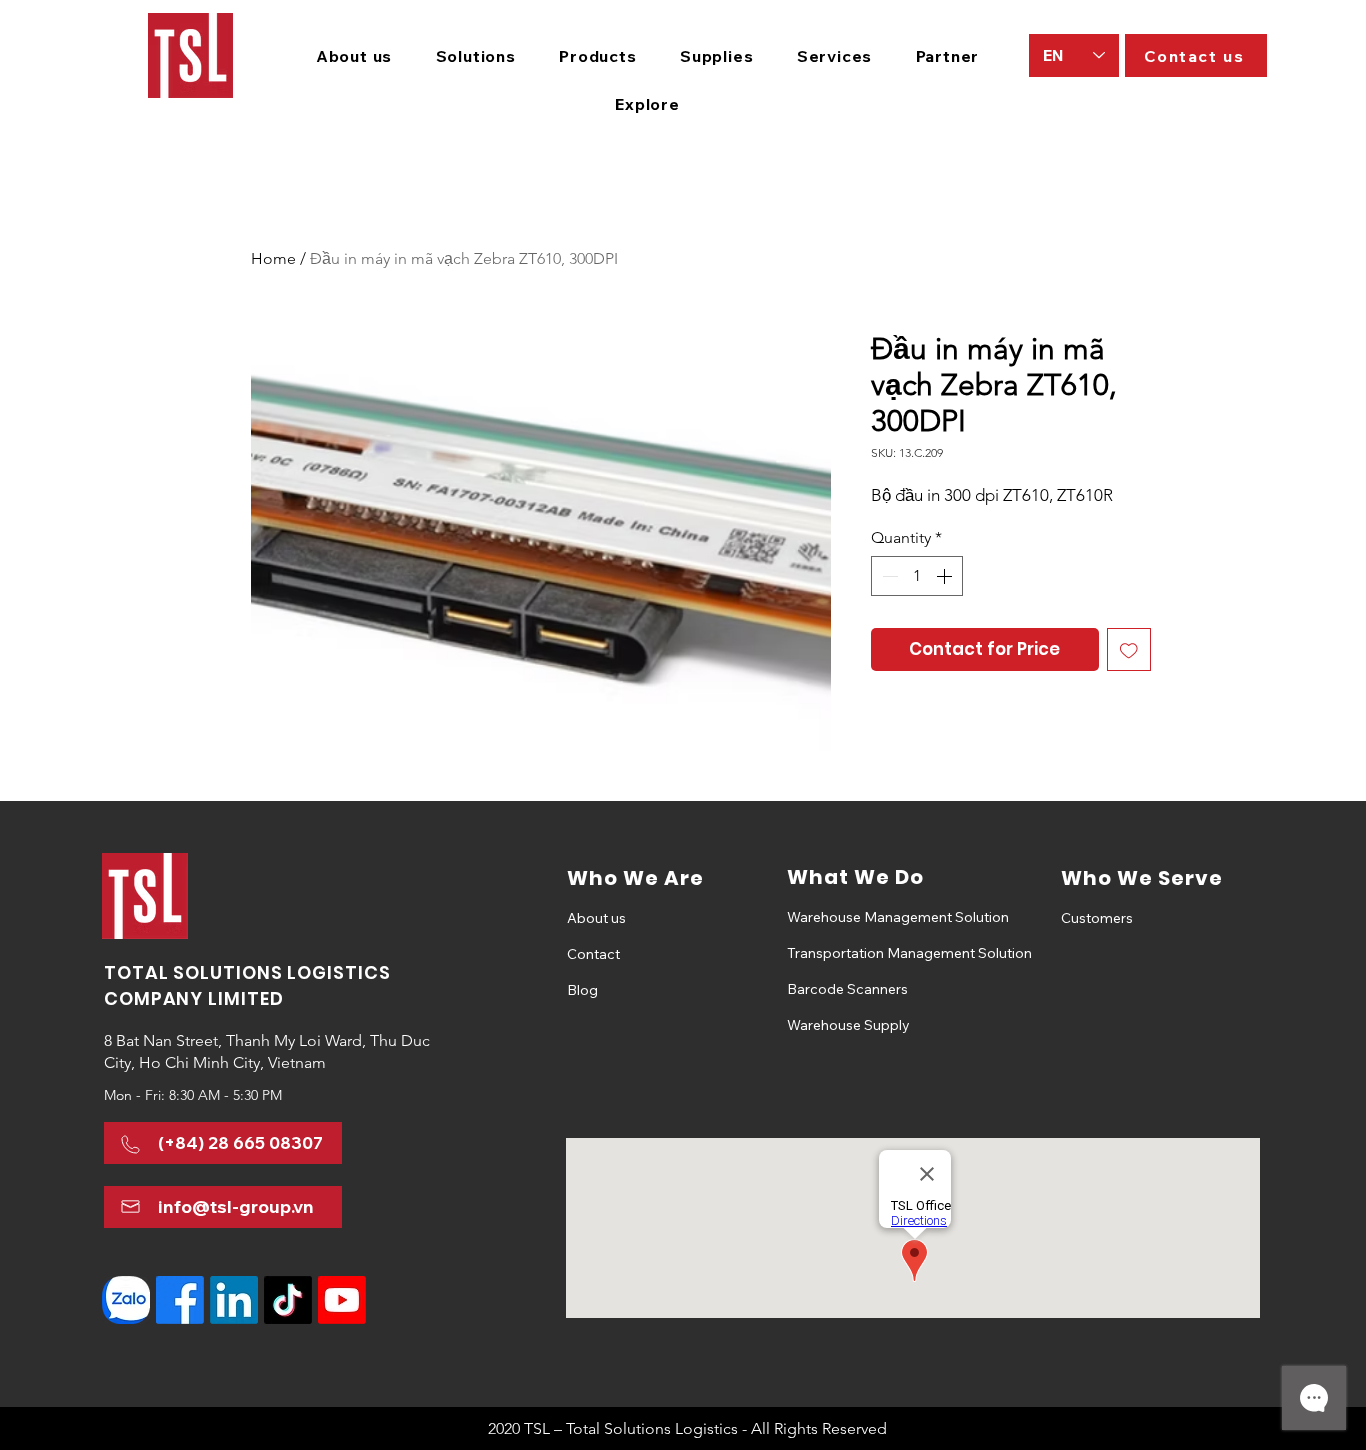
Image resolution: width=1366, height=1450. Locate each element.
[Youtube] (342, 1300)
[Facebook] (180, 1300)
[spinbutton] (917, 576)
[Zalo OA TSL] (126, 1300)
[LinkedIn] (234, 1300)
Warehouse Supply (848, 1025)
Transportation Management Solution (857, 953)
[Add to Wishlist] (1129, 650)
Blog (582, 990)
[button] (476, 56)
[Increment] (946, 576)
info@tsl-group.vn (236, 1206)
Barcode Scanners (847, 989)
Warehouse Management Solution (857, 917)
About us (596, 918)
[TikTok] (288, 1300)
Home (273, 258)
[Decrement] (888, 576)
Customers (1097, 918)
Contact (593, 954)
